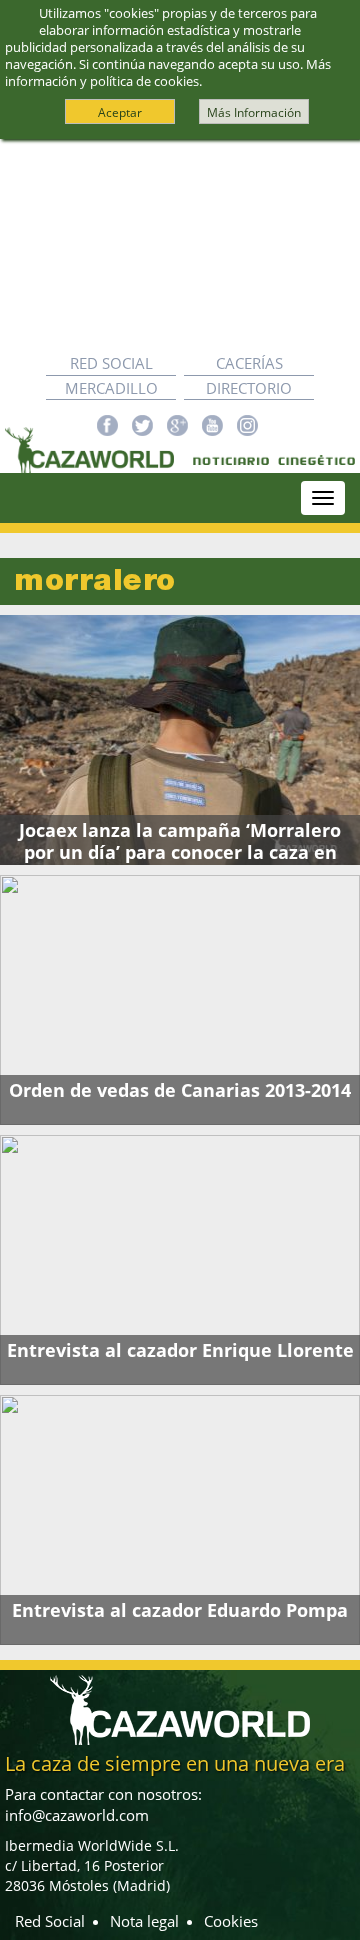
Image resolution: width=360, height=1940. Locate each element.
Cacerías (249, 363)
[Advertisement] (180, 245)
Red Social (111, 363)
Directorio (249, 388)
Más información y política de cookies (168, 72)
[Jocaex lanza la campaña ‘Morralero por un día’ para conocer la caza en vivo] (180, 740)
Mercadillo (111, 388)
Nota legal (144, 1921)
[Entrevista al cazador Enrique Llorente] (180, 1260)
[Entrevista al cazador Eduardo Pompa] (180, 1520)
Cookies (231, 1921)
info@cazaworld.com (77, 1815)
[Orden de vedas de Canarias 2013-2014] (180, 1000)
